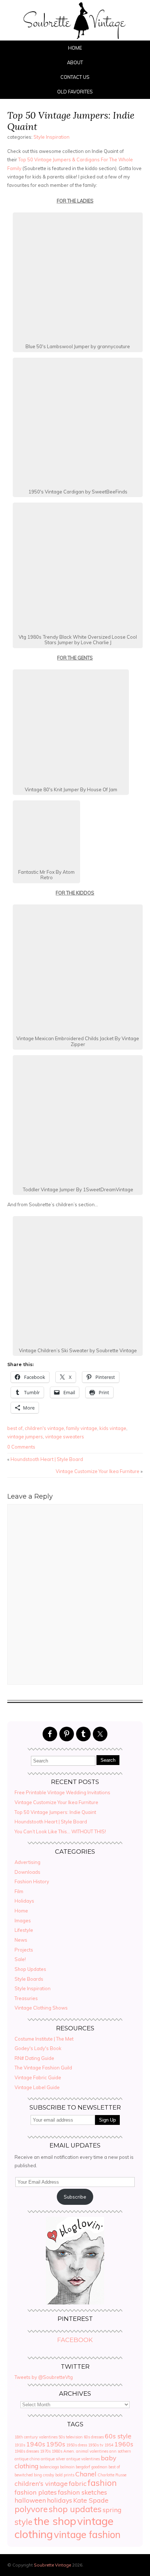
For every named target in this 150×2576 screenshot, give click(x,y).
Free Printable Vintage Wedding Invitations (62, 1792)
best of (15, 1428)
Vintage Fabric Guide (38, 2077)
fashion (102, 2483)
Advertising (27, 1862)
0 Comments (21, 1447)
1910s (20, 2445)
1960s (124, 2444)
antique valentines (83, 2459)
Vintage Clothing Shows (41, 2008)
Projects (24, 1950)
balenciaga (49, 2467)
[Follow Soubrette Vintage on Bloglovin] (75, 2303)
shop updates (75, 2509)
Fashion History (32, 1881)
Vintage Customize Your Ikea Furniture (98, 1471)
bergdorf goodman (92, 2467)
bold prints (65, 2475)
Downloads (27, 1872)
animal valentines (92, 2451)
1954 (109, 2445)
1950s (56, 2444)
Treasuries (26, 1998)
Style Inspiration (52, 137)
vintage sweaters (65, 1437)
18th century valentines (36, 2437)
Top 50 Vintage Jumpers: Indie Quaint (71, 121)
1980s (57, 2451)
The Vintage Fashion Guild (43, 2068)
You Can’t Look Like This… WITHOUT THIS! (60, 1831)
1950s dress (77, 2445)
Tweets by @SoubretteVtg (44, 2377)
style (23, 2522)
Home (75, 48)
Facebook (75, 2340)
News (21, 1940)
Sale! (20, 1959)
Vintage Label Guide (37, 2087)
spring (112, 2510)
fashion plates (36, 2492)
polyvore (31, 2509)
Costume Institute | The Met (44, 2039)
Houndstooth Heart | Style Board (47, 1459)
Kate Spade (91, 2500)
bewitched (24, 2475)
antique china (27, 2459)
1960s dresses (27, 2451)
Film (19, 1891)
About (75, 62)
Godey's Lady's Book (38, 2048)
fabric (78, 2483)
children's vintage (44, 1428)
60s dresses (94, 2437)
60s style (118, 2436)
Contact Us (75, 77)
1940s (36, 2444)
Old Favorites (75, 92)
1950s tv (96, 2445)
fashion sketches (82, 2492)
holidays (60, 2500)
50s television (71, 2437)
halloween (30, 2500)
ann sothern (120, 2451)
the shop (55, 2521)
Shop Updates (30, 1969)
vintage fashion (87, 2535)
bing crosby (44, 2475)
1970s (45, 2451)
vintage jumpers (25, 1437)
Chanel (86, 2474)
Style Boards (29, 1979)
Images (23, 1921)
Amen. (69, 2451)
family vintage (82, 1428)
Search (108, 1760)
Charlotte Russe (112, 2475)
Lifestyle (24, 1930)
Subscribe (75, 2197)
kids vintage (113, 1428)
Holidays (24, 1901)
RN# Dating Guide (34, 2058)
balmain (67, 2467)
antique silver (53, 2459)
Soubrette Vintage (52, 2565)
